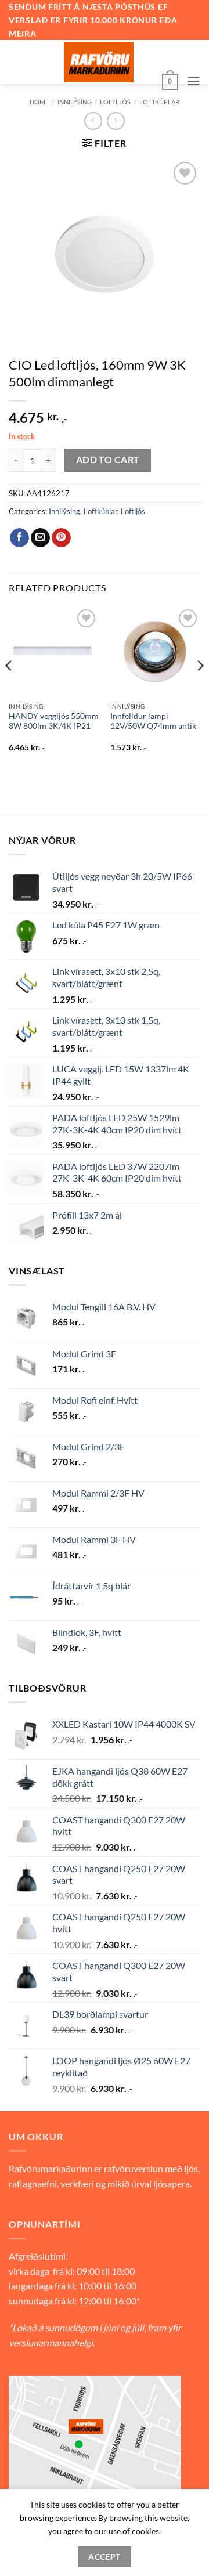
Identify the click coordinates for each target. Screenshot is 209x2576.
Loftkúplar (159, 102)
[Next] (200, 689)
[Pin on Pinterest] (61, 538)
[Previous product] (116, 121)
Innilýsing (75, 102)
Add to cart (108, 460)
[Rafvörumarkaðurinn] (99, 62)
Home (39, 102)
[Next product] (93, 121)
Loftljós (115, 102)
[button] (170, 81)
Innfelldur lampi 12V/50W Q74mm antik (153, 721)
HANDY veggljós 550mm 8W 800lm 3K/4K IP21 (54, 721)
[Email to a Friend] (40, 538)
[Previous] (9, 689)
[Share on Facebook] (19, 538)
